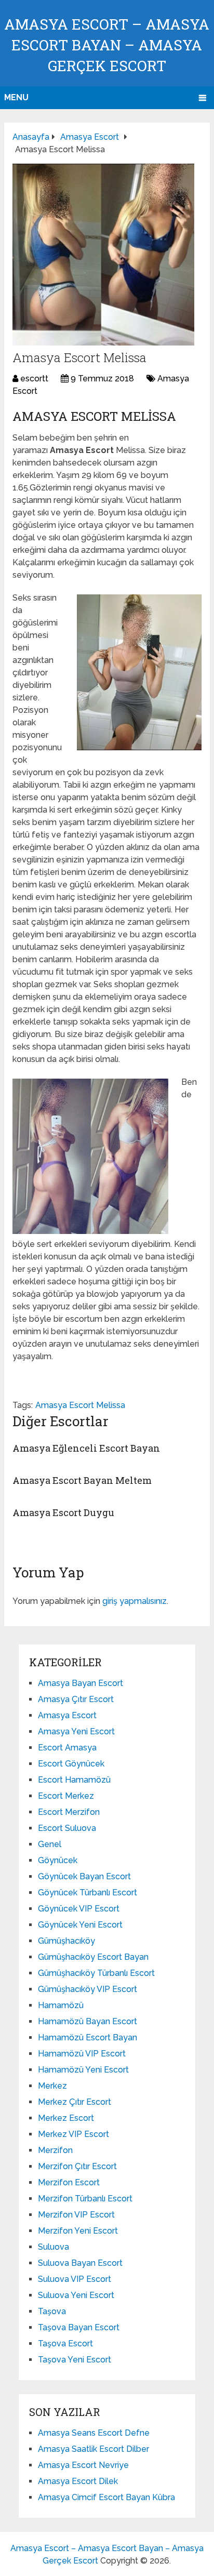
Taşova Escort (65, 2343)
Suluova (53, 2247)
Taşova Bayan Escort (79, 2327)
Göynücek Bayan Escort (84, 1876)
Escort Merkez (66, 1796)
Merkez (52, 2086)
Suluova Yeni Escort (76, 2295)
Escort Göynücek (71, 1764)
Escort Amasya (67, 1748)
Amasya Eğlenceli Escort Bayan (86, 1448)
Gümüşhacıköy (66, 1941)
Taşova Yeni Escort (75, 2360)
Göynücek (58, 1860)
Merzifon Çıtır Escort (77, 2166)
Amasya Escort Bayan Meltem (82, 1480)
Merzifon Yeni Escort (78, 2231)
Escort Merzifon (69, 1812)
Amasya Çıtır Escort (76, 1699)
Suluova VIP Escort (75, 2279)
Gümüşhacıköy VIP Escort (88, 1989)
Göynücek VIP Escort (79, 1909)
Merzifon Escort (69, 2182)
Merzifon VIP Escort (76, 2215)
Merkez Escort (66, 2118)
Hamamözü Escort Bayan (88, 2037)
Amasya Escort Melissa (80, 1405)
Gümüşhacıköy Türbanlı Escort (96, 1973)
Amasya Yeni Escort (76, 1731)
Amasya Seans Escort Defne (94, 2433)
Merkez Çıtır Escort (75, 2102)
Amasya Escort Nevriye (83, 2465)
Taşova (52, 2311)
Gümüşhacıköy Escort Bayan (93, 1957)
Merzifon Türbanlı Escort (85, 2199)
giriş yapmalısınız (135, 1601)
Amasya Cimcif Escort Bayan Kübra (106, 2497)
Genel (50, 1844)
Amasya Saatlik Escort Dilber (93, 2449)
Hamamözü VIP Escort (82, 2054)
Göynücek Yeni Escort (80, 1925)
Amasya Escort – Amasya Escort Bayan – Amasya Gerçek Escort (107, 45)
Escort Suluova (67, 1828)
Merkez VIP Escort (73, 2134)
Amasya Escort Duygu (63, 1512)
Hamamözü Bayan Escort (88, 2021)
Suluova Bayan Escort (80, 2263)
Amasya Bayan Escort (81, 1683)
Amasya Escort (67, 1715)
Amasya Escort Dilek (78, 2481)
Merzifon (55, 2150)
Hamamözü (61, 2005)
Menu (16, 97)
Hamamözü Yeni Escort (83, 2070)
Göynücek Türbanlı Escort (88, 1893)
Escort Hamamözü (74, 1780)
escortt (34, 379)
